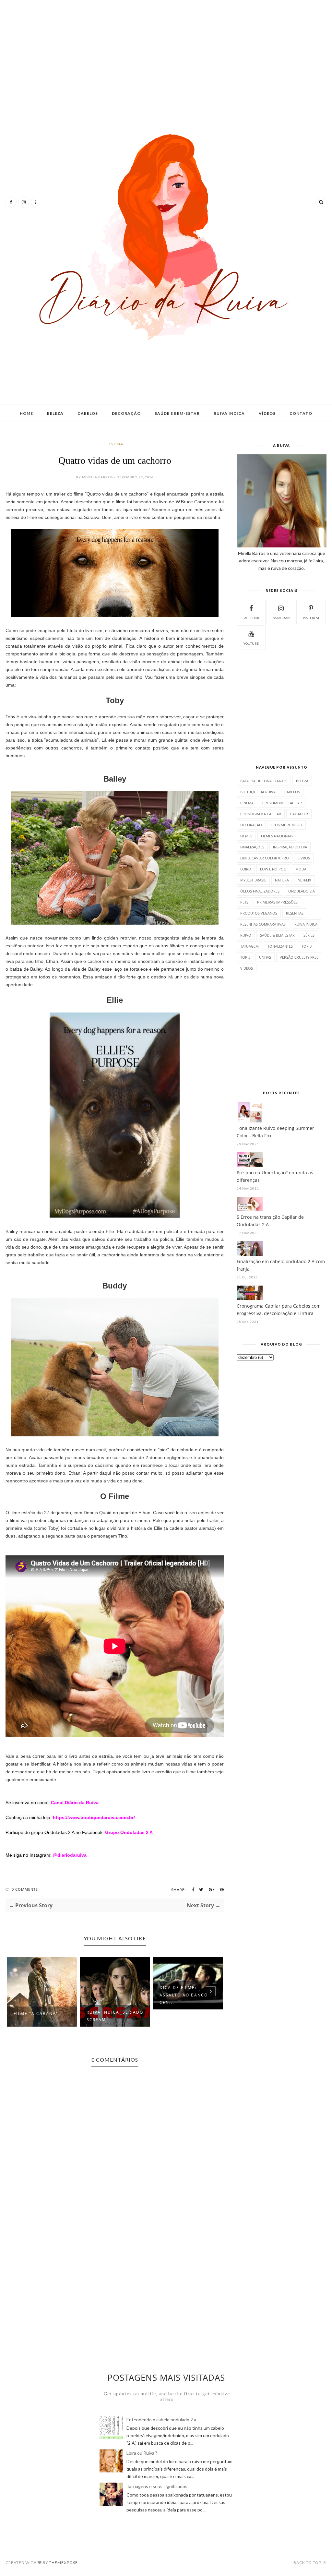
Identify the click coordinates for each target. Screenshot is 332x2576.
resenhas (295, 913)
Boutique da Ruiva (258, 792)
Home (26, 413)
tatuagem (249, 946)
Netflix (304, 880)
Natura (282, 880)
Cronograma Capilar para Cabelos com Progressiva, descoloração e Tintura (279, 1310)
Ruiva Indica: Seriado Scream (115, 2016)
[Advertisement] (166, 55)
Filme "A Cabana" (36, 2013)
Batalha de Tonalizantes (264, 781)
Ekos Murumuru (286, 825)
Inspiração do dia (290, 847)
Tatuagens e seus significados (157, 2486)
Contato (301, 413)
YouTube (251, 643)
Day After (299, 814)
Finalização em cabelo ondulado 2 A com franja (281, 1265)
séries (309, 935)
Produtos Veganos (259, 913)
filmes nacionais (277, 836)
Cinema (115, 444)
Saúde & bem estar (277, 935)
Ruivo (246, 935)
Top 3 (307, 946)
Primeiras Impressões (277, 902)
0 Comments (25, 1889)
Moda (301, 869)
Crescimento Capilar (282, 803)
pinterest (311, 618)
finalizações (252, 847)
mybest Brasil (253, 880)
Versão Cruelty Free (299, 957)
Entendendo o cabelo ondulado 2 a (161, 2420)
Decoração (126, 413)
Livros (304, 858)
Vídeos (267, 413)
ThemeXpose (63, 2563)
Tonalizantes (280, 946)
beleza (302, 781)
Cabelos (88, 413)
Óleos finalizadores (260, 891)
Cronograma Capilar (261, 814)
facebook (251, 618)
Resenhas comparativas (263, 924)
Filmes (246, 836)
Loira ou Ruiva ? (142, 2453)
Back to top (308, 2563)
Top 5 (245, 957)
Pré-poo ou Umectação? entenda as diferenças (275, 1176)
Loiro (246, 869)
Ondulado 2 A (302, 891)
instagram (281, 618)
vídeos (247, 968)
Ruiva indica (229, 413)
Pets (244, 902)
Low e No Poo (273, 869)
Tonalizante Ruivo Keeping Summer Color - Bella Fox (275, 1132)
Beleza (55, 413)
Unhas (265, 957)
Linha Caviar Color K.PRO (265, 858)
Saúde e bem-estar (177, 413)
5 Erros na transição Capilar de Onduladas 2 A (270, 1221)
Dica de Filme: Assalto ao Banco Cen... (184, 1995)
